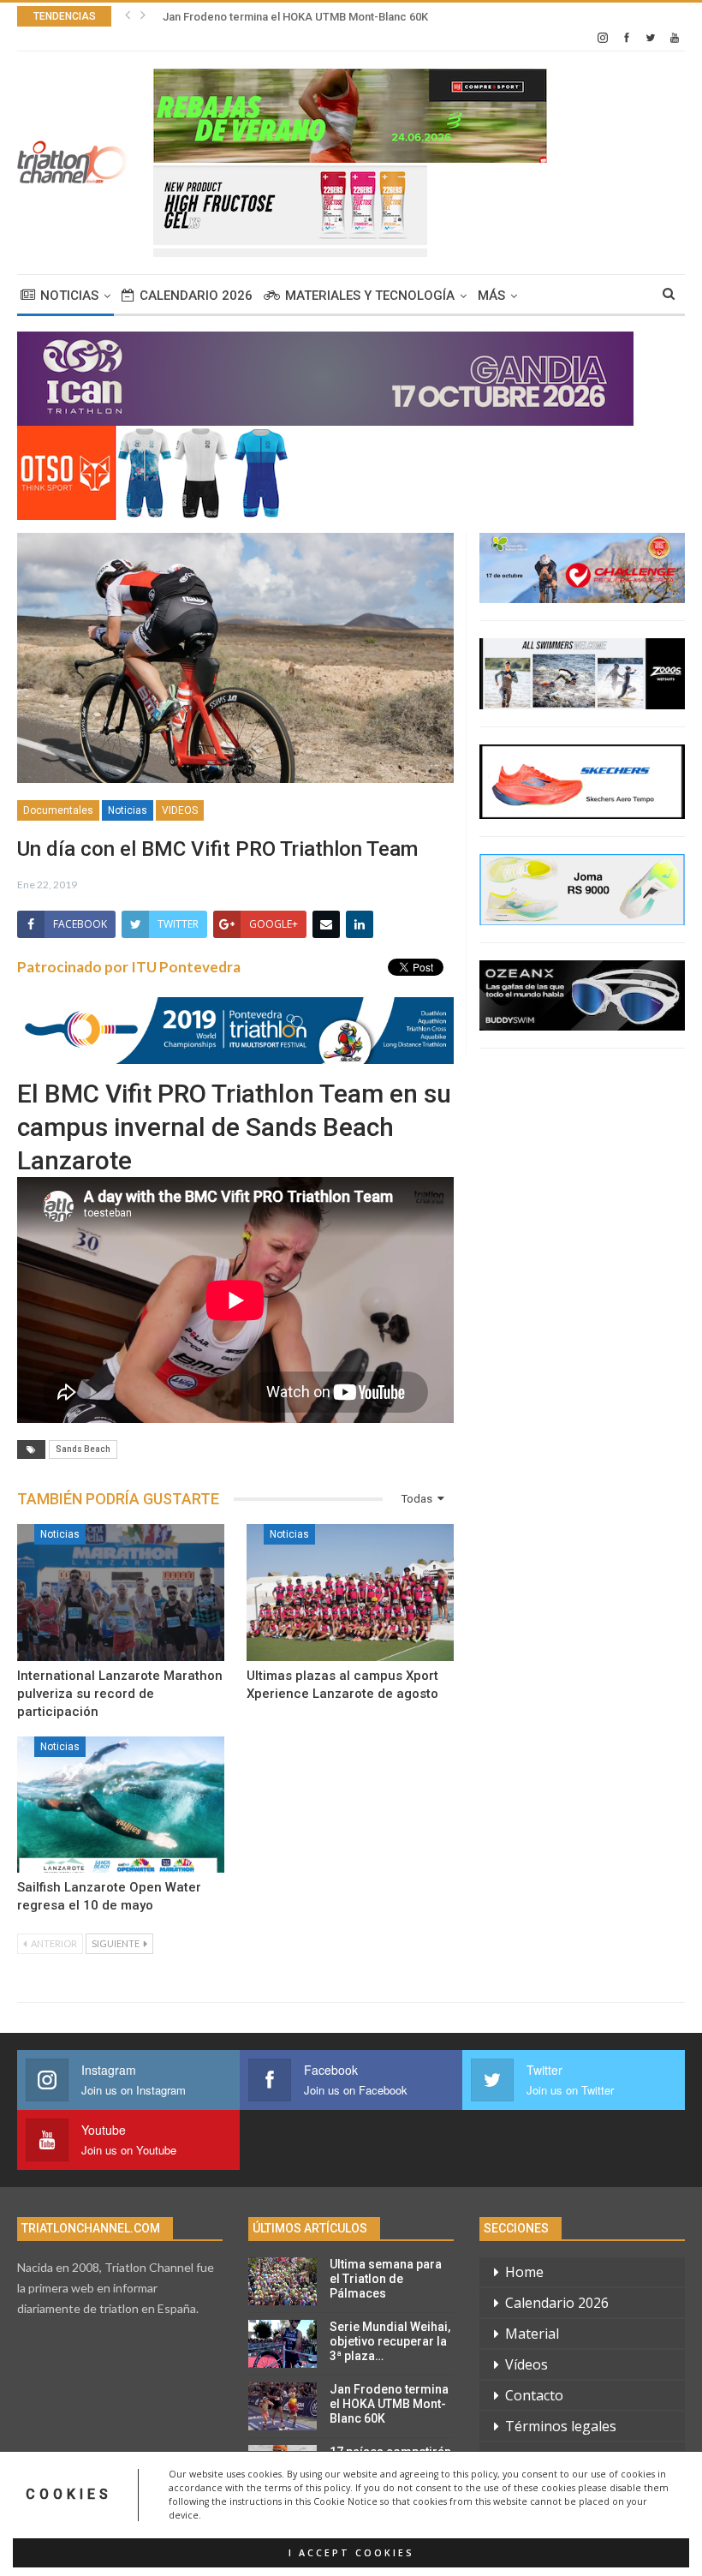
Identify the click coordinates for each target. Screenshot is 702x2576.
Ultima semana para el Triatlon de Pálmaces (386, 2279)
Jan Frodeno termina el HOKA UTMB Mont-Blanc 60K (295, 17)
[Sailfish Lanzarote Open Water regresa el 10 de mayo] (121, 1805)
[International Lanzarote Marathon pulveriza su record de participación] (121, 1593)
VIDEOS (180, 810)
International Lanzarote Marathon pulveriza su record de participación (120, 1694)
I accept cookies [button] (351, 2553)
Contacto (534, 2395)
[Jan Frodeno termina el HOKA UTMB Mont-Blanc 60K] (283, 2406)
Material (532, 2334)
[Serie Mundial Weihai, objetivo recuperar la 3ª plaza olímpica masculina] (283, 2344)
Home (524, 2272)
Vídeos (526, 2364)
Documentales (58, 810)
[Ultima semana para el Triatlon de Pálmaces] (283, 2281)
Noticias (69, 296)
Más (491, 296)
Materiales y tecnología (370, 296)
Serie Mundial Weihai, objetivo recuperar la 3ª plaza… (390, 2341)
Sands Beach (83, 1449)
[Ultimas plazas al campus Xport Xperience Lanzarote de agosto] (350, 1593)
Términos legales (561, 2426)
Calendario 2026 (196, 296)
